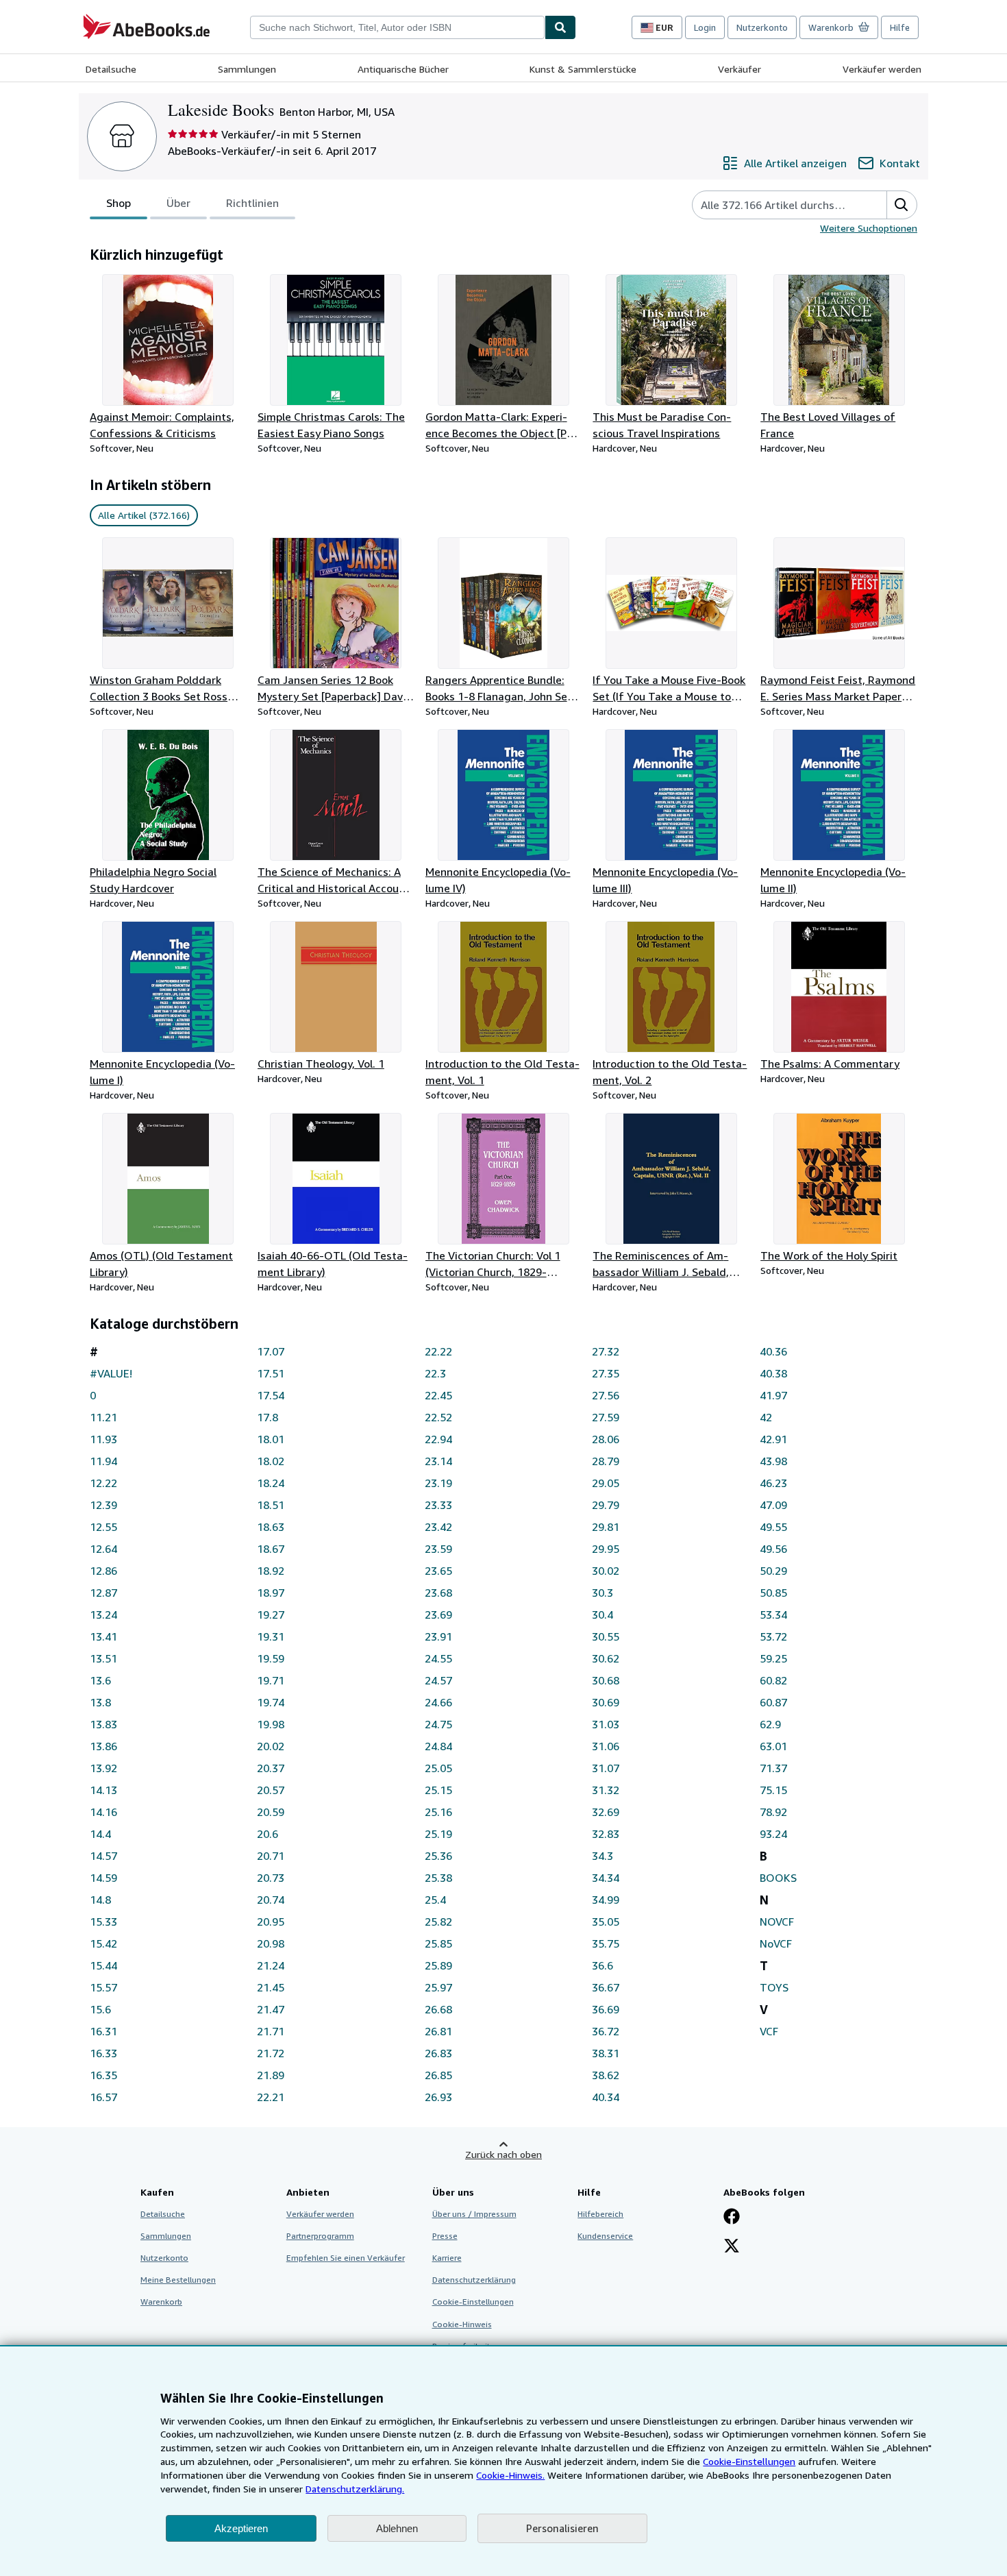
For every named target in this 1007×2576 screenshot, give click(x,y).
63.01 (773, 1746)
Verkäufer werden (882, 69)
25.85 (438, 1943)
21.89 (271, 2075)
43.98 (773, 1461)
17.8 (268, 1417)
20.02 (271, 1746)
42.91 (773, 1439)
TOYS (774, 1987)
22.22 (438, 1351)
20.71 (271, 1856)
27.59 (606, 1417)
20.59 (271, 1812)
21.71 (271, 2031)
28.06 (606, 1439)
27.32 (606, 1351)
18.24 (271, 1483)
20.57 (271, 1790)
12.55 (103, 1527)
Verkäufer (739, 69)
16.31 (103, 2031)
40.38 (773, 1373)
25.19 (438, 1834)
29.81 (606, 1527)
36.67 (606, 1987)
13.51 (103, 1658)
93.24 (773, 1834)
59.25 (773, 1658)
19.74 (271, 1702)
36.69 (606, 2009)
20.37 (271, 1768)
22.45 (438, 1395)
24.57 (438, 1680)
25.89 (438, 1965)
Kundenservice (605, 2236)
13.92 (103, 1768)
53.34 (773, 1615)
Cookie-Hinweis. (510, 2475)
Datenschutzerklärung (474, 2280)
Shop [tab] (119, 203)
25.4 (435, 1900)
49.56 (773, 1549)
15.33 (103, 1922)
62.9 (770, 1724)
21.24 (271, 1965)
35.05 (606, 1922)
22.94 (438, 1439)
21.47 (271, 2009)
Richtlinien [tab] (252, 203)
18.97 (271, 1593)
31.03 (606, 1724)
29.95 (606, 1549)
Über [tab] (178, 203)
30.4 (602, 1615)
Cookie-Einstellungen (749, 2461)
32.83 (606, 1834)
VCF (769, 2031)
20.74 (271, 1900)
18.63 (271, 1527)
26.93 (438, 2097)
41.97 (773, 1395)
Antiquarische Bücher (403, 69)
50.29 (773, 1571)
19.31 (271, 1636)
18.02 (271, 1461)
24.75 (438, 1724)
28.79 (606, 1461)
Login (705, 27)
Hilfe (900, 27)
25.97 (438, 1987)
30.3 (602, 1593)
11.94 (103, 1461)
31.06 (606, 1746)
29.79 (606, 1505)
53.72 (773, 1636)
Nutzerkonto (762, 27)
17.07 (271, 1351)
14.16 (103, 1812)
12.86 (103, 1571)
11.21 (103, 1417)
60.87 (773, 1702)
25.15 (438, 1790)
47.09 (773, 1505)
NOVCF (777, 1922)
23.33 (438, 1505)
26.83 (438, 2053)
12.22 (103, 1483)
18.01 (271, 1439)
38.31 (606, 2053)
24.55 (438, 1658)
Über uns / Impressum (474, 2214)
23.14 (438, 1461)
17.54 (271, 1395)
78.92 (773, 1812)
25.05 (438, 1768)
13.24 (103, 1615)
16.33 (103, 2053)
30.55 (606, 1636)
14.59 (103, 1878)
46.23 (773, 1483)
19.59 (271, 1658)
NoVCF (776, 1943)
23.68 (438, 1593)
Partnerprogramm (320, 2236)
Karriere (447, 2258)
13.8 (100, 1702)
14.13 (103, 1790)
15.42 (103, 1943)
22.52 (438, 1417)
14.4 (100, 1834)
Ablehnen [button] (397, 2528)
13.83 (103, 1724)
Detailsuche (111, 69)
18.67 (271, 1549)
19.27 (271, 1615)
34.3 (602, 1856)
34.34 (606, 1878)
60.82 (773, 1680)
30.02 (606, 1571)
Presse (445, 2236)
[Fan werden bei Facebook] (732, 2218)
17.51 (271, 1373)
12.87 (103, 1593)
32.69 (606, 1812)
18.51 (271, 1505)
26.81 (438, 2031)
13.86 (103, 1746)
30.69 (606, 1702)
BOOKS (778, 1878)
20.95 (271, 1922)
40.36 (773, 1351)
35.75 (606, 1943)
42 (766, 1417)
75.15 (773, 1790)
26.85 (438, 2075)
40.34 (606, 2097)
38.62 (606, 2075)
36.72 (606, 2031)
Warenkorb (161, 2302)
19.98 (271, 1724)
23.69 (438, 1615)
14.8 (100, 1900)
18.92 (271, 1571)
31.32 (606, 1790)
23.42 (438, 1527)
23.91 (438, 1636)
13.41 (103, 1636)
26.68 (438, 2009)
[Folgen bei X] (732, 2247)
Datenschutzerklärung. (355, 2489)
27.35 (606, 1373)
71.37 (773, 1768)
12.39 (103, 1505)
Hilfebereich (600, 2214)
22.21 (271, 2097)
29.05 (606, 1483)
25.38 (438, 1878)
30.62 (606, 1658)
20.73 (271, 1878)
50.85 (773, 1593)
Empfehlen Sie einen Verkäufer (346, 2258)
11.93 (103, 1439)
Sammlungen (247, 69)
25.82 (438, 1922)
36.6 (602, 1965)
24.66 (438, 1702)
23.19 (438, 1483)
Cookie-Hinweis (462, 2324)
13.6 (100, 1680)
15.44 (103, 1965)
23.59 (438, 1549)
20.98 (271, 1943)
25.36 (438, 1856)
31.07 (606, 1768)
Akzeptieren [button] (241, 2528)
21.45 (271, 1987)
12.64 (103, 1549)
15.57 (103, 1987)
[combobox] (397, 27)
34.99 (606, 1900)
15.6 (100, 2009)
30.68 (606, 1680)
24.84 (438, 1746)
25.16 (438, 1812)
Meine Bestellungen (178, 2280)
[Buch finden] (560, 27)
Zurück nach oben (503, 2154)
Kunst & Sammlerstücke (583, 69)
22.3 (435, 1373)
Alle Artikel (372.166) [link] (144, 515)
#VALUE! (111, 1373)
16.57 (103, 2097)
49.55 (773, 1527)
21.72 (271, 2053)
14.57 (103, 1856)
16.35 (103, 2075)
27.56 (606, 1395)
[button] (902, 205)
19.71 (271, 1680)
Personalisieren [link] (562, 2528)
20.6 (268, 1834)
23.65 (438, 1571)
